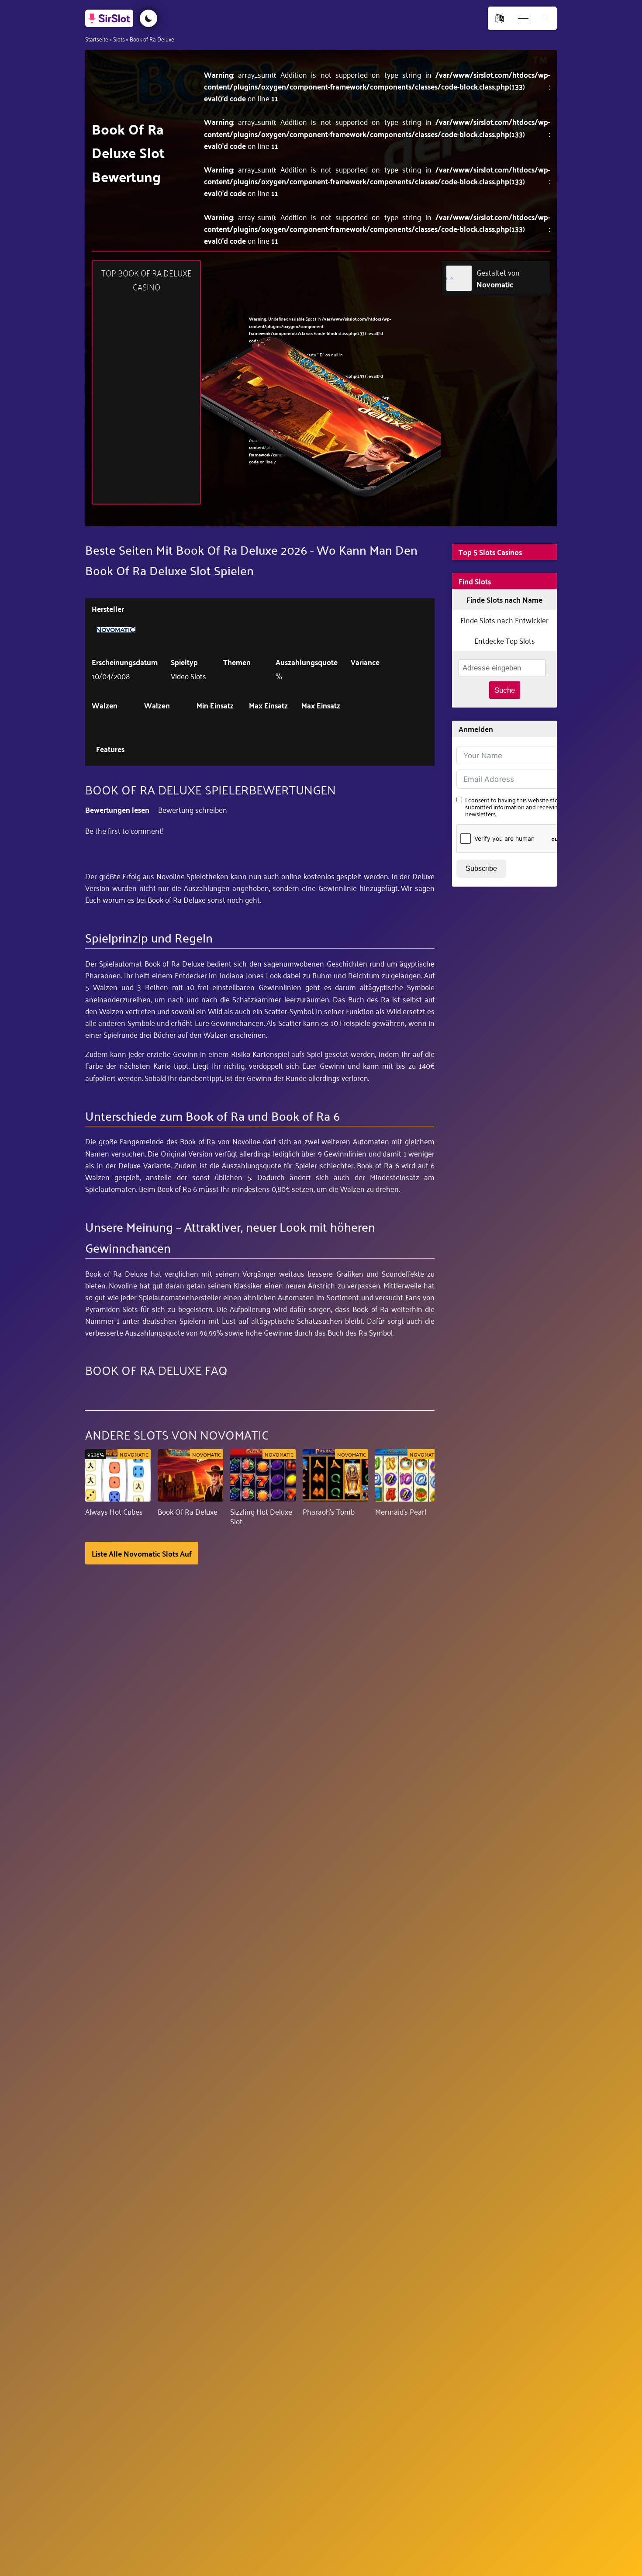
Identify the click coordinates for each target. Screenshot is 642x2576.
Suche (505, 690)
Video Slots (188, 676)
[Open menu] (523, 19)
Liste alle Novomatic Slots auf (142, 1553)
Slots (119, 39)
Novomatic (495, 284)
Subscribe (481, 868)
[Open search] (546, 19)
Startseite (97, 39)
